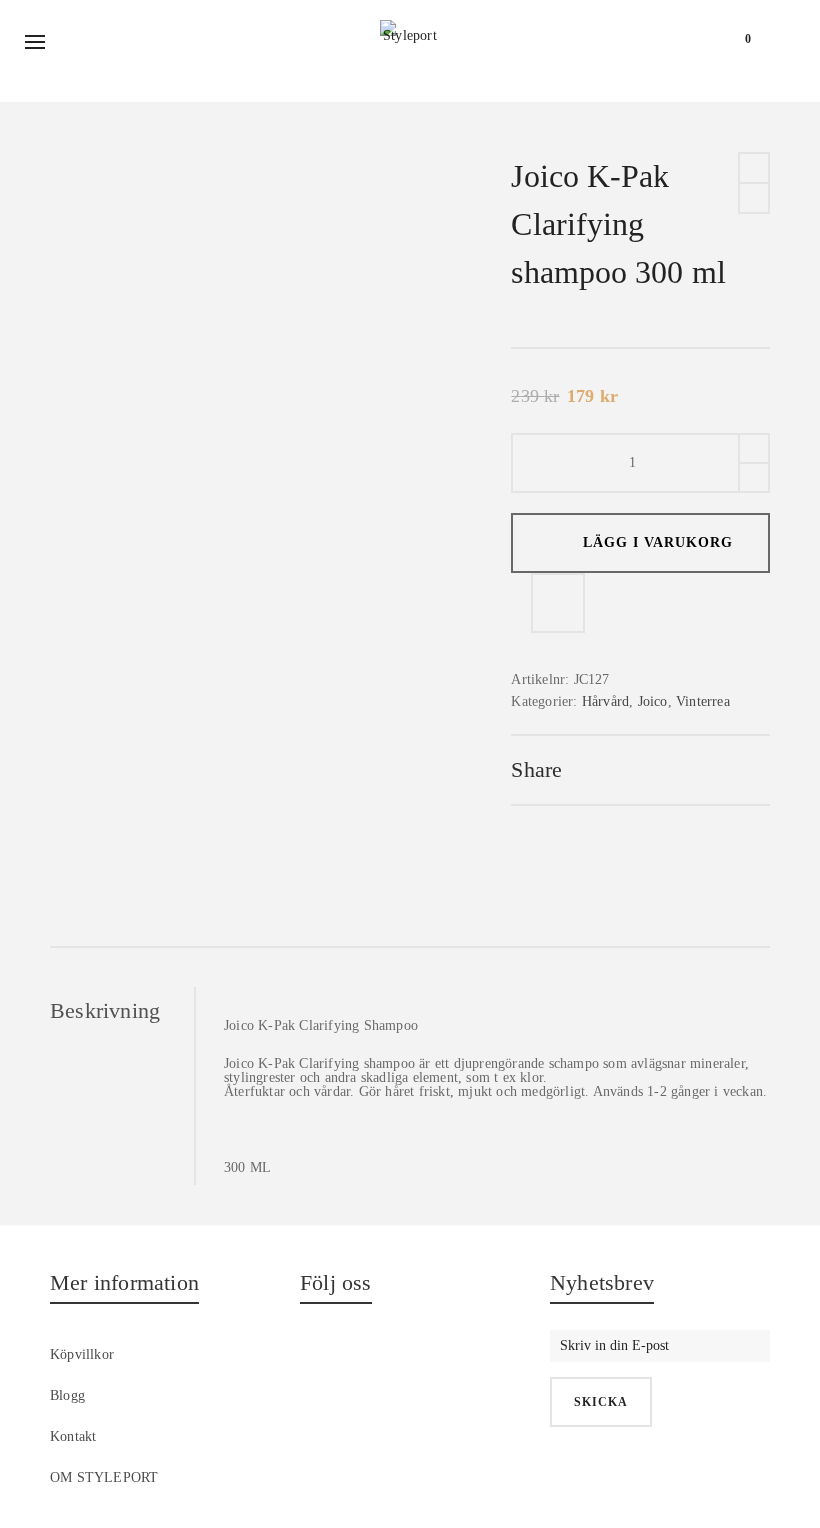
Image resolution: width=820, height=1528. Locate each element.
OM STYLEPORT (104, 1477)
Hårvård (605, 701)
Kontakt (73, 1436)
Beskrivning (105, 1010)
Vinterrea (703, 701)
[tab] (122, 1011)
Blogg (67, 1395)
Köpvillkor (82, 1354)
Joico (653, 701)
